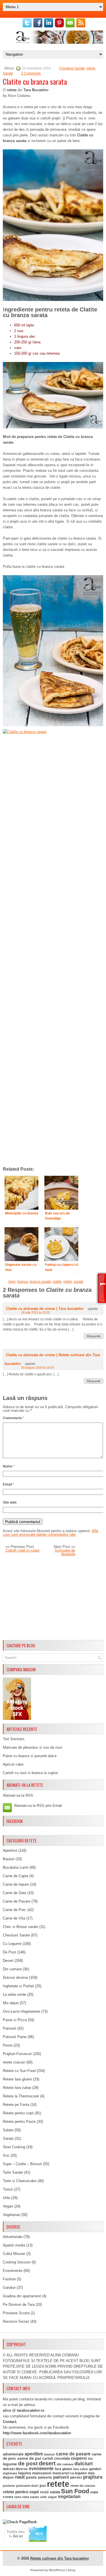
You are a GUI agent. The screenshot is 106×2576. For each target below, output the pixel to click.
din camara (65, 2464)
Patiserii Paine (15, 2037)
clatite (57, 1282)
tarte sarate (31, 2497)
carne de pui (29, 2458)
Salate (8, 2130)
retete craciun (14, 2062)
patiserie (45, 2477)
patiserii (61, 2477)
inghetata (10, 2473)
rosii (44, 2492)
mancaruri (42, 2473)
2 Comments (31, 73)
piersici (76, 2477)
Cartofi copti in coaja (22, 1550)
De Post (9, 1952)
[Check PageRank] (20, 2522)
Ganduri (9, 2288)
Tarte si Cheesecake (20, 2181)
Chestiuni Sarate (72, 68)
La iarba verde (14, 1994)
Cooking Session (17, 2262)
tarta (18, 2497)
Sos (6, 2155)
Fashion (9, 2279)
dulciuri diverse (15, 2469)
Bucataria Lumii (16, 1867)
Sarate (8, 73)
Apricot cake (13, 1764)
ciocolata (62, 2458)
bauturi (49, 2454)
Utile (7, 2198)
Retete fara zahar (17, 2088)
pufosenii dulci (27, 2486)
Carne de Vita (14, 1918)
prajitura (93, 2477)
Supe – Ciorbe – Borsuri (22, 2164)
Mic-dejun (11, 2003)
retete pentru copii (21, 2492)
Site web (10, 1502)
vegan (52, 2497)
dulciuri (84, 2463)
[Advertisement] (53, 1598)
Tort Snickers (14, 1739)
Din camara (12, 1969)
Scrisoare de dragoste (65, 1552)
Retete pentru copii (18, 2113)
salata (55, 2492)
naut (20, 2477)
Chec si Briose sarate (20, 1927)
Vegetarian (11, 2215)
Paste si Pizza (15, 2020)
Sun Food (75, 2491)
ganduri (95, 2469)
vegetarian (69, 2497)
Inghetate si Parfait (18, 1986)
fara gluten (63, 2469)
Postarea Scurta (16, 2313)
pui (43, 2485)
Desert (8, 1961)
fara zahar (81, 2469)
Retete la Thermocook (21, 2096)
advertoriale (13, 2454)
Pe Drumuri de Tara (19, 2305)
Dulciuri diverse (15, 1978)
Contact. (10, 2422)
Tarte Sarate (13, 2172)
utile (43, 2497)
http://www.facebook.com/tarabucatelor (37, 2433)
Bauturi (9, 1859)
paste (31, 2477)
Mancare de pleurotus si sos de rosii (33, 1747)
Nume (9, 1466)
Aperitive (10, 1850)
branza (23, 1282)
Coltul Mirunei (14, 2254)
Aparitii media (14, 2245)
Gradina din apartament (22, 2296)
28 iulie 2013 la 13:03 (35, 1312)
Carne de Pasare (17, 1901)
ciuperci (79, 2458)
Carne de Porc (15, 1910)
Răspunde (94, 1336)
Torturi (8, 2189)
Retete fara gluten (17, 2079)
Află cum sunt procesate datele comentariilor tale (50, 1533)
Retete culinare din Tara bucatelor (60, 2558)
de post (28, 2463)
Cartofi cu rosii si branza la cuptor (30, 1773)
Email (8, 1484)
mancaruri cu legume (70, 2473)
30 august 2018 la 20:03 (38, 1367)
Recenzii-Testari (16, 2321)
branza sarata (40, 1282)
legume (25, 2473)
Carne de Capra (16, 1876)
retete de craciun (83, 2486)
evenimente (41, 2469)
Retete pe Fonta (16, 2105)
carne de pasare (73, 2454)
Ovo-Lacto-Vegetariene (21, 2011)
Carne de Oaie (15, 1893)
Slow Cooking (14, 2147)
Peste (8, 2045)
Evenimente (13, 2271)
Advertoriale (13, 2237)
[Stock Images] (17, 1719)
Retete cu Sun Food (19, 2071)
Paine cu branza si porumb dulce (30, 1756)
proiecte (9, 2486)
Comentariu (13, 1418)
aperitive (34, 2454)
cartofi (48, 2459)
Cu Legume (12, 1944)
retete (91, 68)
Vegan (8, 2206)
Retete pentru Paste (19, 2122)
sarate (79, 1282)
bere (12, 1282)
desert (47, 2463)
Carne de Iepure (16, 1884)
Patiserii (9, 2028)
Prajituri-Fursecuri (17, 2054)
